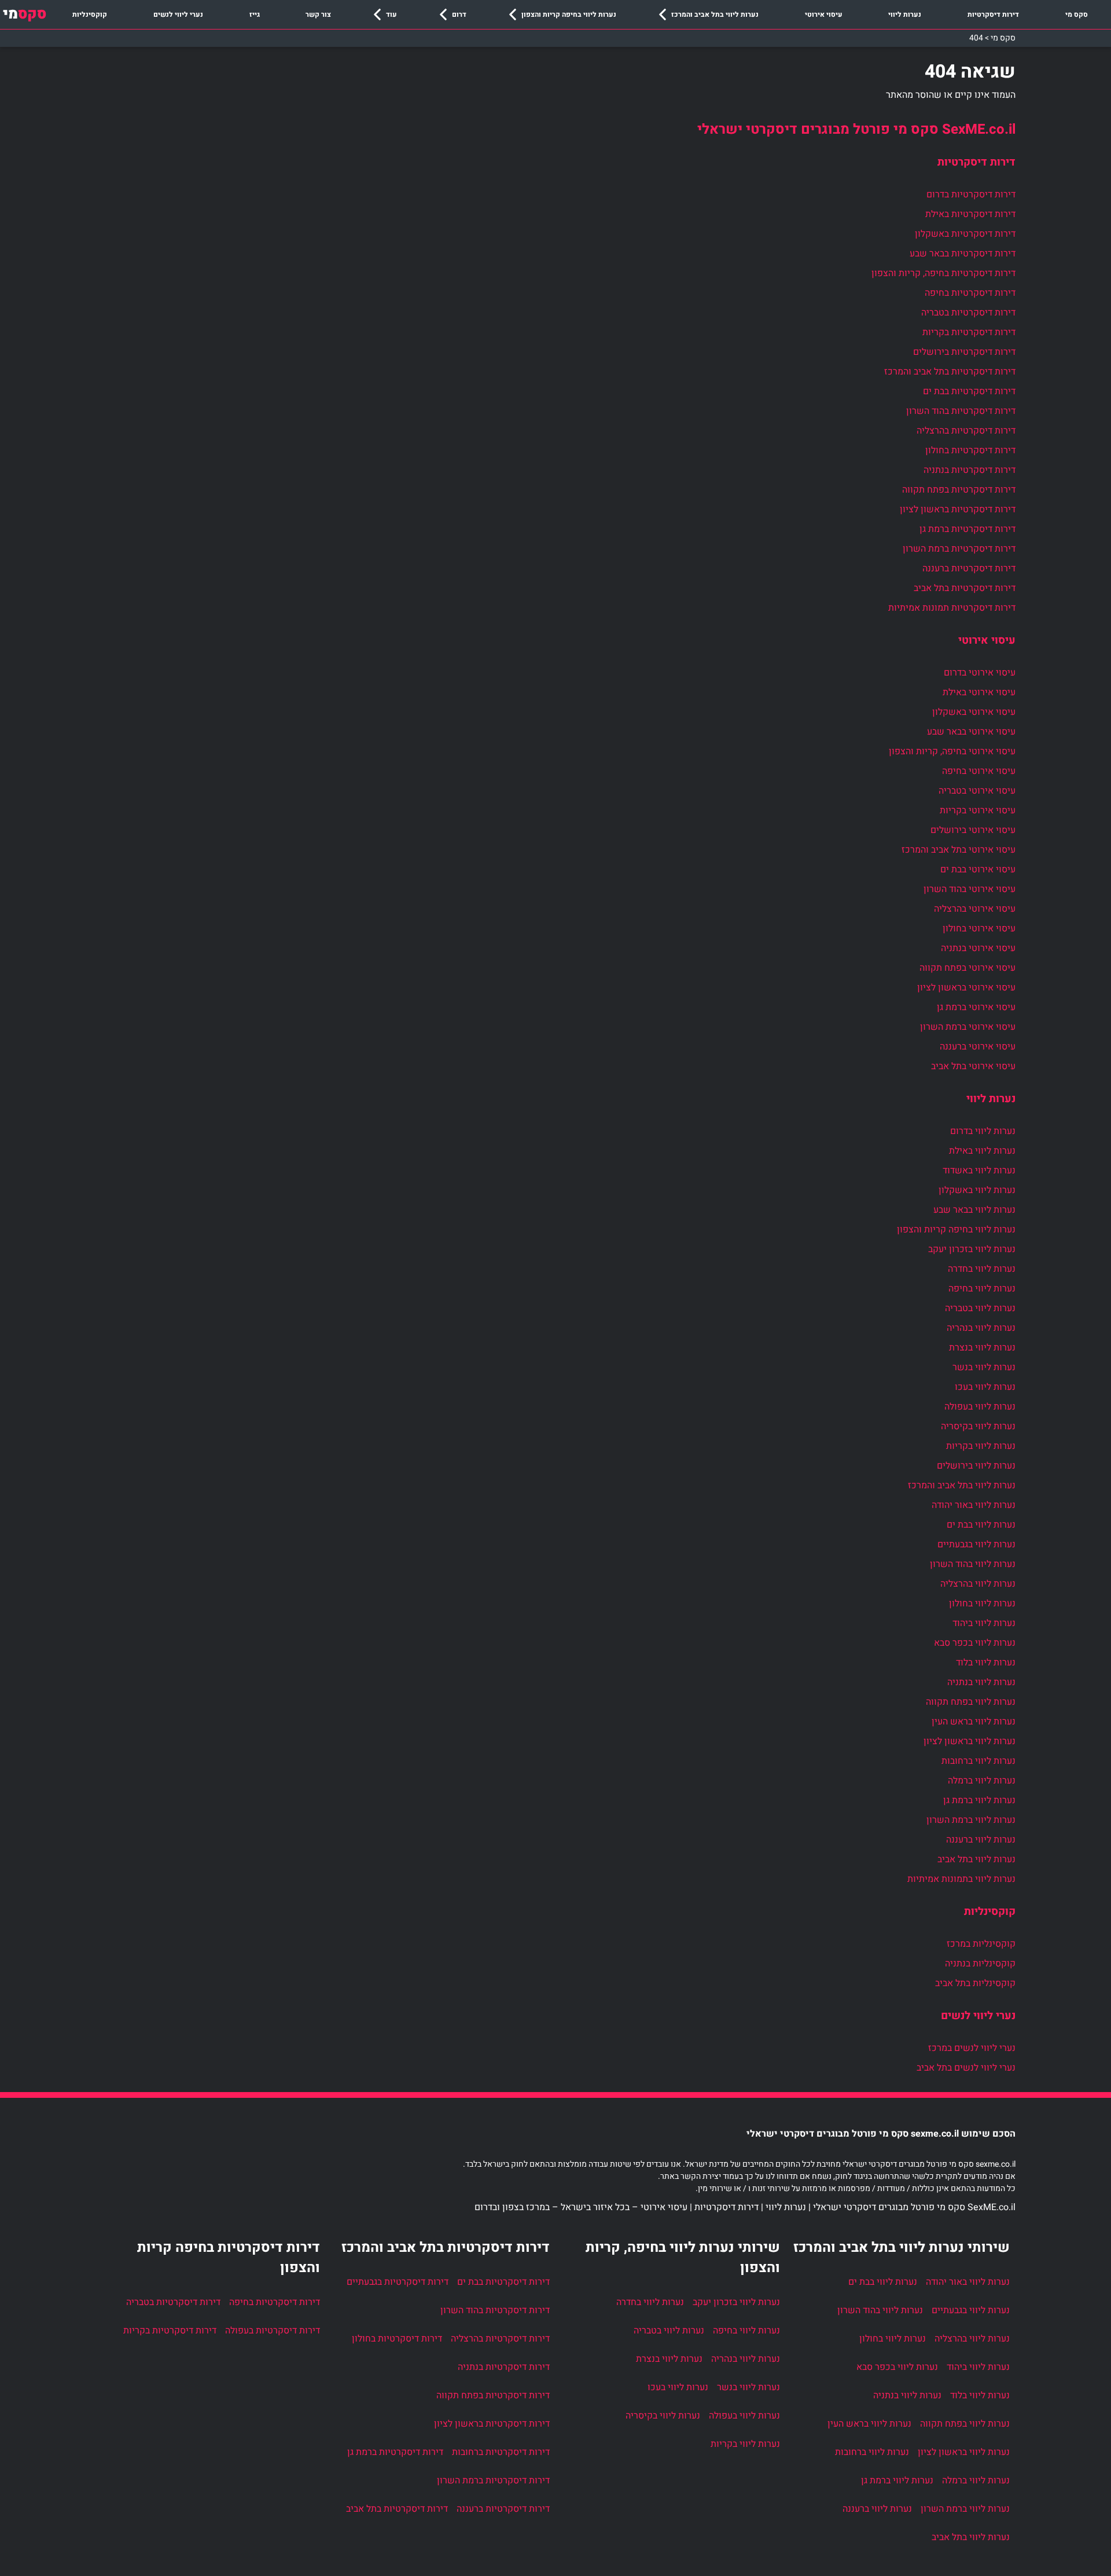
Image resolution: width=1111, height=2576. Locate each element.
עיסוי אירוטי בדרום (980, 673)
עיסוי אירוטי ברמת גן (976, 1007)
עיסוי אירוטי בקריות (978, 810)
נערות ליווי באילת (982, 1151)
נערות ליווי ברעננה (981, 1840)
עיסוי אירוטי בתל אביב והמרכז (959, 850)
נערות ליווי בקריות (981, 1446)
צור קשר (318, 14)
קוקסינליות (90, 14)
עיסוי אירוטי (824, 14)
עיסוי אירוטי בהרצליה (975, 909)
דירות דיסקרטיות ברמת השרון (959, 549)
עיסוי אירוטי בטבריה (977, 791)
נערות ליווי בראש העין (974, 1722)
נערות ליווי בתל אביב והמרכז (715, 14)
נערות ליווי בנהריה (981, 1328)
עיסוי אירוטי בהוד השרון (970, 889)
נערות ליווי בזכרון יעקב (972, 1249)
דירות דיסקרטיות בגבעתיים (398, 2282)
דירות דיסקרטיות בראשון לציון (958, 509)
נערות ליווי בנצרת (982, 1348)
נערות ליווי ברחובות (978, 1761)
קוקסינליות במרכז (981, 1944)
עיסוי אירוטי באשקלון (974, 712)
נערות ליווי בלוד (986, 1663)
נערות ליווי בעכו (985, 1387)
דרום (459, 14)
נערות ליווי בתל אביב (976, 1859)
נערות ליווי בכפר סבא (975, 1643)
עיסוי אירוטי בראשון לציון (966, 988)
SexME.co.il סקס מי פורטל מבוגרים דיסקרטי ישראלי (856, 129)
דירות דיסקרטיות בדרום (971, 195)
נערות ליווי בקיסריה (978, 1426)
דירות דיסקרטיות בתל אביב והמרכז (950, 372)
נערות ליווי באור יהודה (974, 1505)
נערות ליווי (905, 14)
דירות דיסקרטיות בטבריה (968, 313)
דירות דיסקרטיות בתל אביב (965, 588)
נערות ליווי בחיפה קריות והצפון (569, 14)
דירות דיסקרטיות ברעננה (969, 568)
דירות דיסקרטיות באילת (970, 214)
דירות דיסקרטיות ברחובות (501, 2452)
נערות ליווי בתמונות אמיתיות (961, 1879)
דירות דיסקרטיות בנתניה (970, 470)
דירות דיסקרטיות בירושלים (964, 352)
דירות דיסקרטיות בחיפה (970, 293)
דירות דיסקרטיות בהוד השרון (961, 411)
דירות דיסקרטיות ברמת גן (967, 529)
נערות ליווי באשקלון (977, 1190)
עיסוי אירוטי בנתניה (978, 948)
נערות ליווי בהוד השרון (973, 1564)
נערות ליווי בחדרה (982, 1269)
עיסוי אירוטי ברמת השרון (968, 1027)
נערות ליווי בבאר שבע (974, 1210)
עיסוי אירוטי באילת (979, 692)
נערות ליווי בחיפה (982, 1289)
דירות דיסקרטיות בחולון (970, 450)
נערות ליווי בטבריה (980, 1308)
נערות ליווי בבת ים (981, 1525)
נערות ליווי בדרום (983, 1131)
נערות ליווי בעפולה (980, 1407)
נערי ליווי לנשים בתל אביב (966, 2068)
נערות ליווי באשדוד (979, 1170)
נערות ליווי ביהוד (984, 1623)
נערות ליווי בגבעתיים (976, 1544)
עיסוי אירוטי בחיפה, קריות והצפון (952, 751)
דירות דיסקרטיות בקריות (969, 332)
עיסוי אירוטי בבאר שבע (971, 732)
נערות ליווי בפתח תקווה (971, 1702)
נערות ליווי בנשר (984, 1367)
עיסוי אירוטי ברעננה (978, 1047)
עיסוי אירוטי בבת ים (978, 869)
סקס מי (1077, 14)
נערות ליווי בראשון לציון (970, 1741)
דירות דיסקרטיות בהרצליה (966, 431)
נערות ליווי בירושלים (976, 1466)
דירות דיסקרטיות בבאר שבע (963, 254)
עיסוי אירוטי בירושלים (973, 830)
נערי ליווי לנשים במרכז (972, 2048)
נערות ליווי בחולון (982, 1603)
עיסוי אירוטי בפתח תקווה (967, 968)
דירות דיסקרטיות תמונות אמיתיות (952, 608)
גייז (255, 14)
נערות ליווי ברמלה (982, 1781)
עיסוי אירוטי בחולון (979, 929)
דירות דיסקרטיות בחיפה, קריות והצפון (943, 273)
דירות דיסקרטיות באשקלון (965, 234)
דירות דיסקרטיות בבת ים (969, 391)
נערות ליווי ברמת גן (979, 1800)
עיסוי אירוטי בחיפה (979, 771)
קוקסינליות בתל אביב (975, 1983)
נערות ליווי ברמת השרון (971, 1820)
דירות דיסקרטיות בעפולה (273, 2331)
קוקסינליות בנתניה (980, 1964)
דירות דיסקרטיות (993, 14)
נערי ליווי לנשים (178, 14)
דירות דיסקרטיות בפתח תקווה (959, 490)
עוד (391, 14)
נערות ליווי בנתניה (981, 1682)
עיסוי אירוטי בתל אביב (973, 1066)
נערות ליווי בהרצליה (978, 1584)
